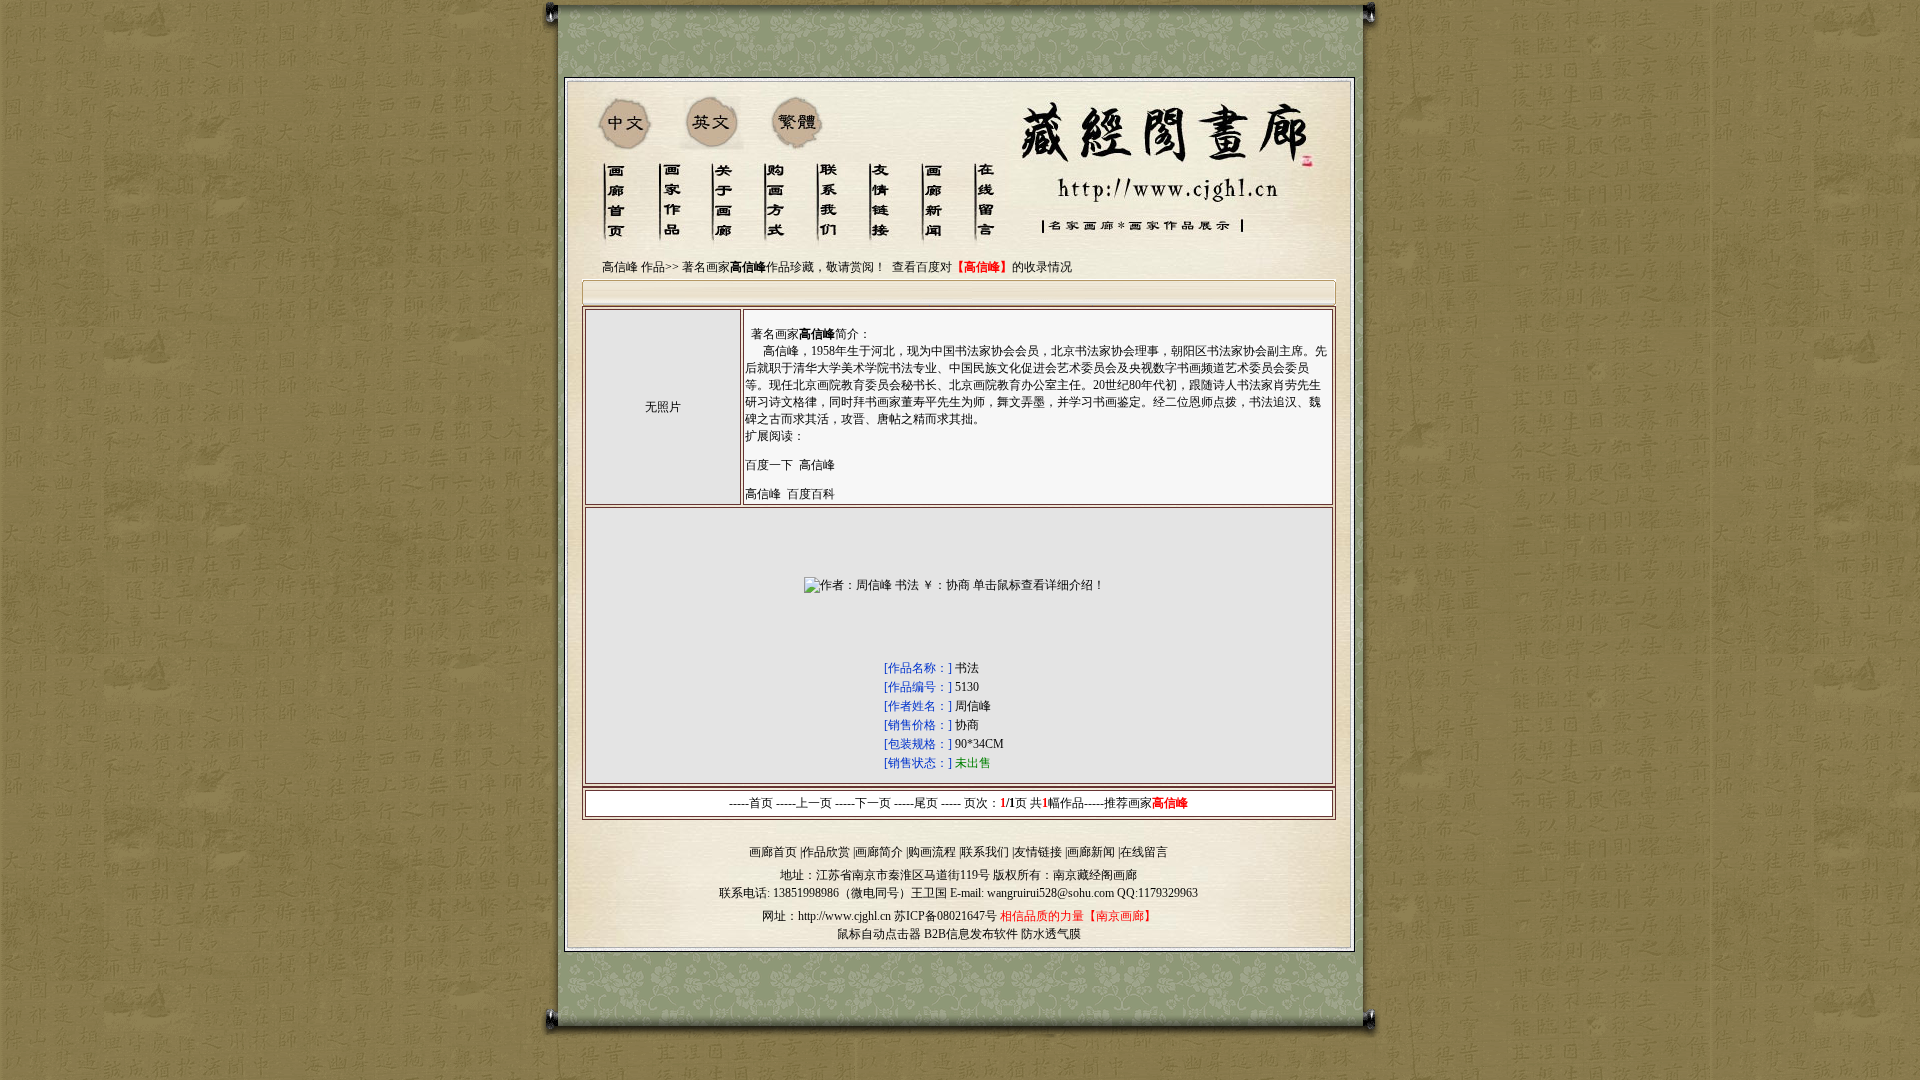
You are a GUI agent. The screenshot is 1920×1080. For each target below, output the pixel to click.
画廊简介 (879, 852)
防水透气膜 (1051, 934)
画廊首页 (773, 852)
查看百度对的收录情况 (982, 267)
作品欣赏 (826, 852)
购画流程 (932, 852)
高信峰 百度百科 (790, 494)
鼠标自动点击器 (879, 934)
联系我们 (985, 852)
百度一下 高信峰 (790, 465)
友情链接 (1038, 852)
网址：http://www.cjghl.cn (826, 916)
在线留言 (1144, 852)
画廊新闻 (1091, 852)
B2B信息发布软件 (971, 934)
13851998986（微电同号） (842, 893)
